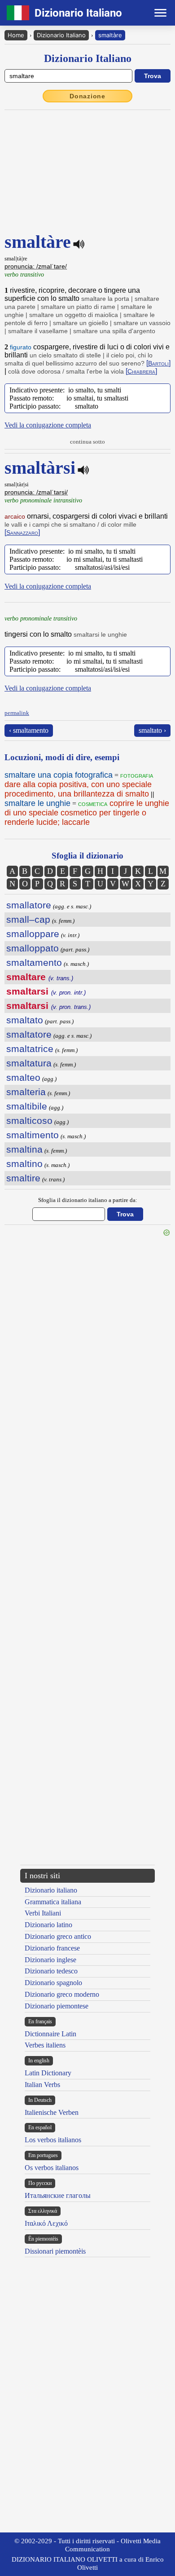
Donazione (87, 96)
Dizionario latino (48, 1925)
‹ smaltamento (29, 730)
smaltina (24, 1149)
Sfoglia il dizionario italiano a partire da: (88, 1200)
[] (158, 363)
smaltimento (33, 1135)
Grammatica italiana (53, 1902)
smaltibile (27, 1106)
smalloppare (33, 934)
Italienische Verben (52, 2112)
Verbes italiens (45, 2045)
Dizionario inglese (50, 1960)
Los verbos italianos (53, 2140)
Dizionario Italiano (61, 35)
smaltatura (29, 1063)
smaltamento (34, 962)
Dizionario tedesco (51, 1971)
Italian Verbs (42, 2085)
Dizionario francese (52, 1948)
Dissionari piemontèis (55, 2251)
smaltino (24, 1164)
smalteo (23, 1077)
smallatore (29, 905)
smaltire (23, 1178)
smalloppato (33, 948)
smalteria (26, 1092)
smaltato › (152, 730)
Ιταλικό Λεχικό (46, 2223)
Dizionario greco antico (58, 1936)
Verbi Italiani (43, 1913)
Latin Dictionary (48, 2073)
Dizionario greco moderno (62, 1994)
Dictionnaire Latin (50, 2034)
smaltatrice (30, 1049)
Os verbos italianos (52, 2168)
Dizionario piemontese (57, 2006)
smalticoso (29, 1121)
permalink (17, 713)
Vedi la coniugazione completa (48, 425)
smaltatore (29, 1034)
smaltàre (110, 35)
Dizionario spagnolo (53, 1983)
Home (16, 35)
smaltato (25, 1020)
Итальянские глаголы (58, 2195)
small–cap (28, 919)
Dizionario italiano (51, 1890)
